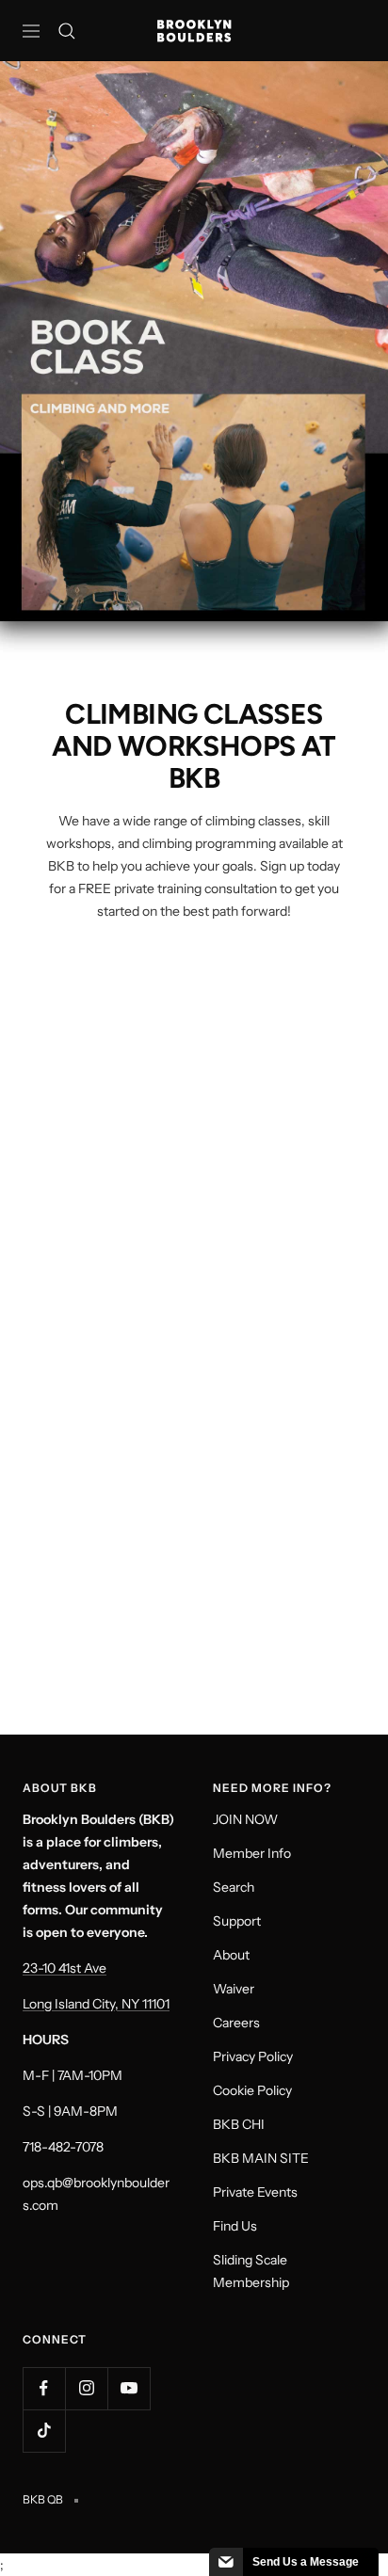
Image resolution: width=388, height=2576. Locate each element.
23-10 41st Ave (65, 1968)
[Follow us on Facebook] (44, 2388)
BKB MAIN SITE (261, 2158)
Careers (236, 2023)
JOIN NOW (245, 1819)
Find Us (235, 2226)
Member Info (252, 1853)
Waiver (234, 1989)
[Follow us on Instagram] (86, 2388)
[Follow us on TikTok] (44, 2431)
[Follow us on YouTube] (129, 2388)
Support (237, 1921)
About (231, 1955)
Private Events (255, 2192)
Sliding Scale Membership (251, 2271)
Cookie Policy (252, 2090)
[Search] (67, 31)
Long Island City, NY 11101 (96, 2004)
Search (234, 1887)
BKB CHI (239, 2124)
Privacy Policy (253, 2056)
